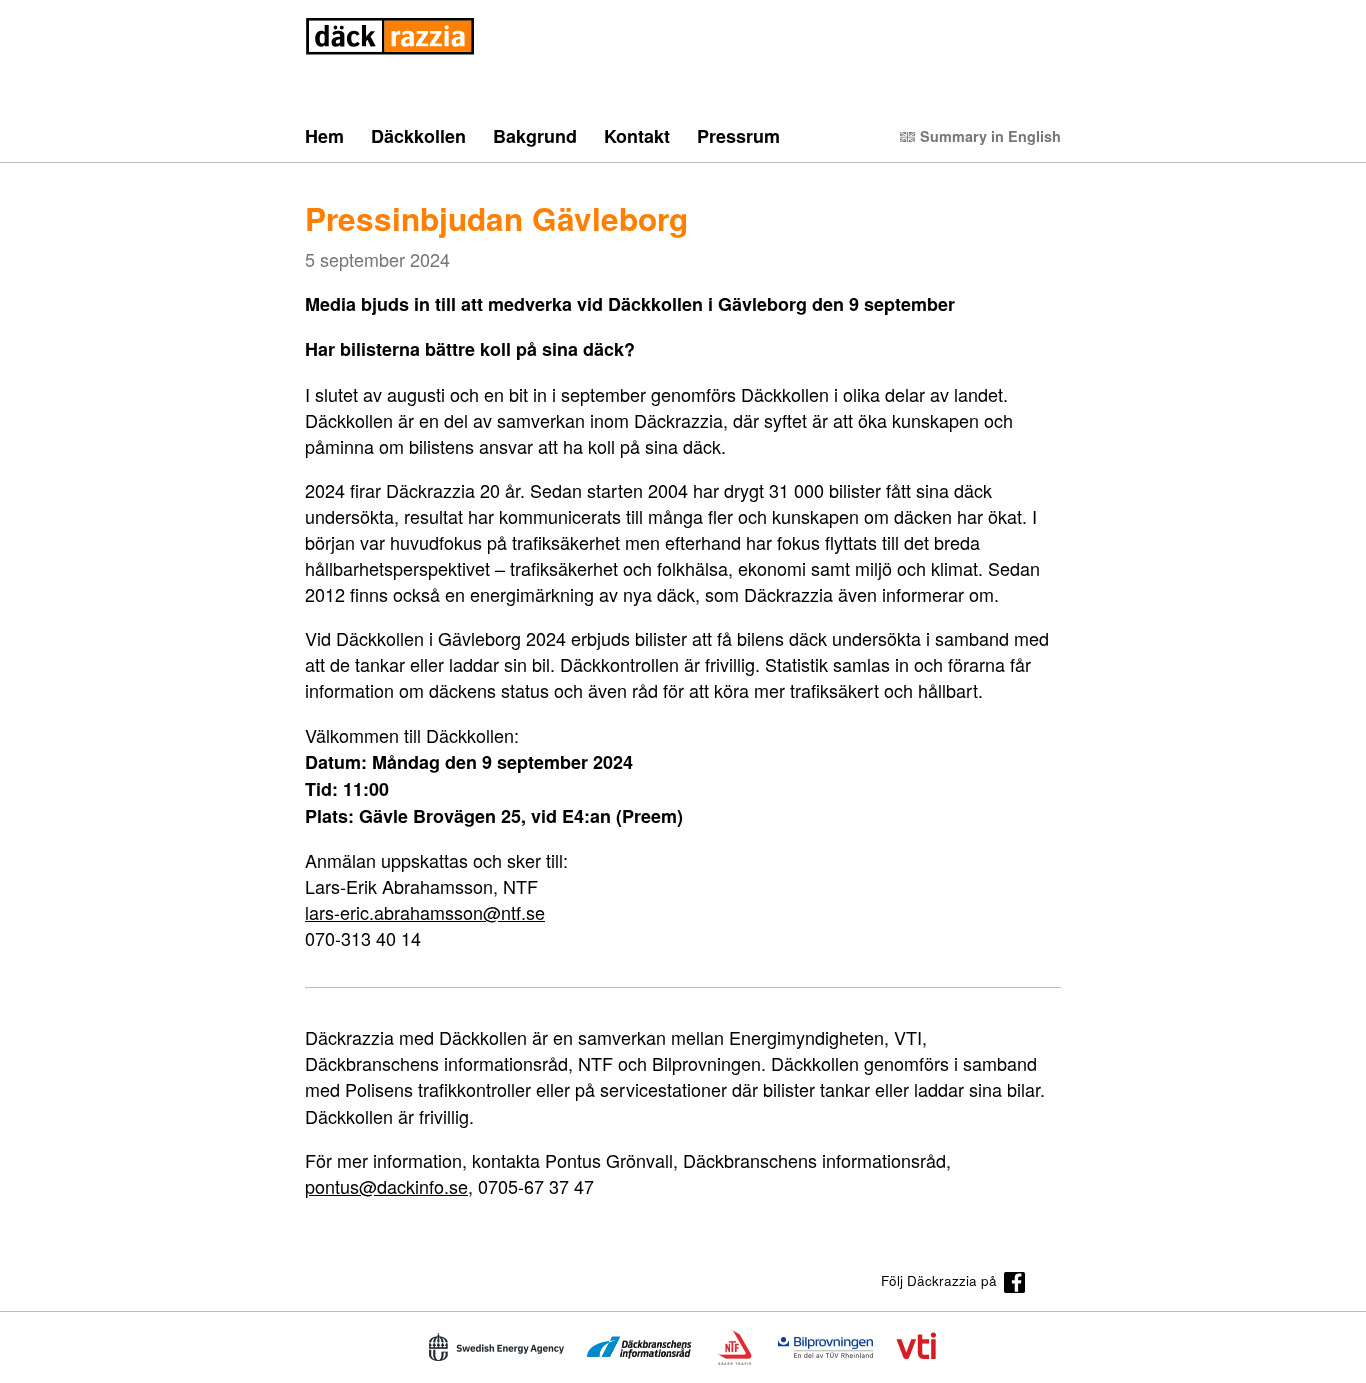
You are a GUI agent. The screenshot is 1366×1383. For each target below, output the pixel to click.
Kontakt (637, 137)
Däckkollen (418, 137)
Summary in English (990, 136)
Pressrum (738, 137)
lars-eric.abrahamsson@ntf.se (425, 912)
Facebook (1014, 1282)
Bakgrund (535, 137)
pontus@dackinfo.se (386, 1186)
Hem (324, 137)
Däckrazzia (390, 36)
